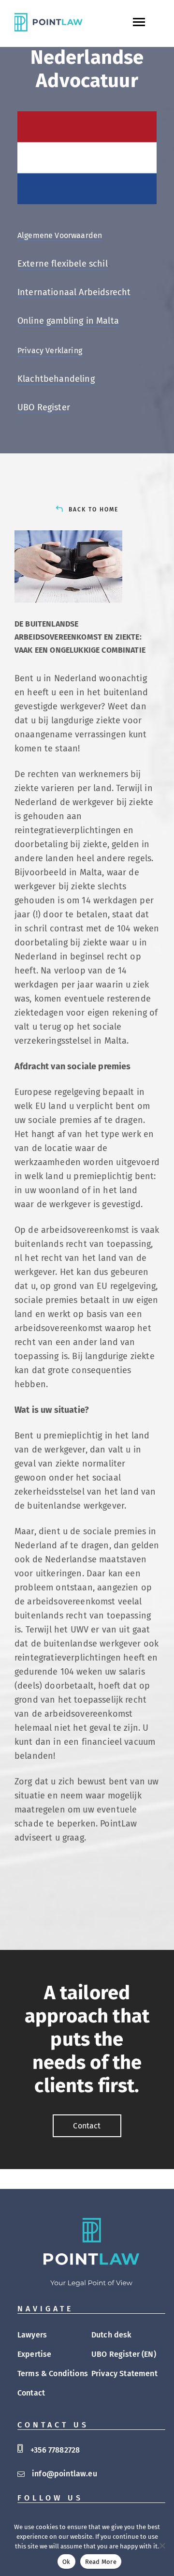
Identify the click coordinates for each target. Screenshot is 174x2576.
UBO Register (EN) (124, 2354)
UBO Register (44, 407)
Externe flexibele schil (63, 264)
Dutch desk (112, 2335)
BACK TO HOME (94, 509)
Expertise (34, 2354)
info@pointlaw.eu (65, 2474)
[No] (162, 2546)
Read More (101, 2562)
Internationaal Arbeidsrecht (74, 292)
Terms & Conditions (53, 2374)
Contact (31, 2393)
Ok (66, 2562)
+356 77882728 (55, 2450)
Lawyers (32, 2335)
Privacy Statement (124, 2374)
